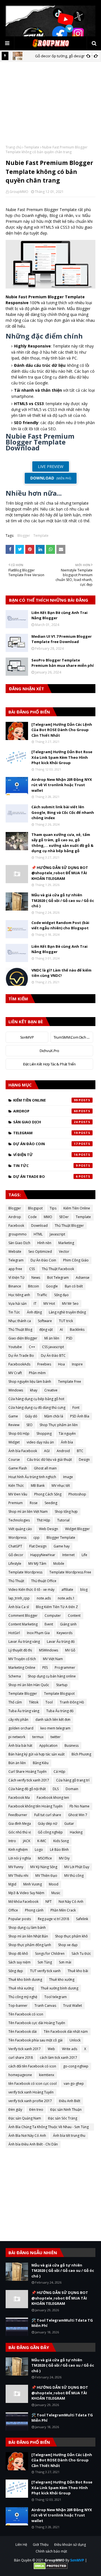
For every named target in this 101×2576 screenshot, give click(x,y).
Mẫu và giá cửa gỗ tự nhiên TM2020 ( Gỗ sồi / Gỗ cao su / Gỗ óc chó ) (63, 900)
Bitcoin (34, 1286)
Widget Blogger (77, 1529)
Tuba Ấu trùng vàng (24, 1711)
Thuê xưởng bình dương (59, 1988)
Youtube (15, 1347)
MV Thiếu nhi (18, 1876)
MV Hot (49, 1304)
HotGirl (14, 1633)
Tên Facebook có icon (26, 2014)
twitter (56, 1737)
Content (74, 1616)
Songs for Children (50, 1954)
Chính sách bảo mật (51, 2551)
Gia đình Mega (20, 1824)
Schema (15, 1676)
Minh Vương (33, 1884)
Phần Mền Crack (63, 1910)
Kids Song (61, 1841)
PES (45, 1668)
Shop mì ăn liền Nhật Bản (28, 1936)
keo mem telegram (55, 1728)
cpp (36, 1538)
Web (51, 2049)
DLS (56, 1789)
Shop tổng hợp (66, 1512)
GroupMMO (19, 192)
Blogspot (35, 1208)
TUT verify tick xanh (45, 1971)
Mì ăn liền (52, 1338)
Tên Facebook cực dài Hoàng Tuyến (37, 2023)
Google (52, 1286)
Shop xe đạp (68, 1945)
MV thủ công (74, 1876)
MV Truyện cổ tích (22, 1659)
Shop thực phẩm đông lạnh (30, 1945)
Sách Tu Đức (81, 1954)
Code (32, 1217)
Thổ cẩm (15, 1702)
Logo (39, 1850)
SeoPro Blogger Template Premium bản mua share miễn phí (63, 663)
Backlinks (77, 1330)
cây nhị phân (18, 1720)
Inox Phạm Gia (38, 1633)
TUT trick (66, 1321)
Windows (16, 1390)
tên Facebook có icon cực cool (33, 2084)
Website (15, 1252)
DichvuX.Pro (49, 1051)
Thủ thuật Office (44, 1581)
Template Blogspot (59, 1694)
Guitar (69, 1824)
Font (76, 1408)
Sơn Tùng (45, 1962)
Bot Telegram (58, 1278)
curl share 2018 (21, 2058)
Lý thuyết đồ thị (20, 1650)
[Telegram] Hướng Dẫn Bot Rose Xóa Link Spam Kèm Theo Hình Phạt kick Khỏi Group (62, 757)
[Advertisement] (50, 107)
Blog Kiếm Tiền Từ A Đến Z (57, 1607)
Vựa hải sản (18, 1304)
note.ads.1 (66, 1598)
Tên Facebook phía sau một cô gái (35, 2040)
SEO (29, 1425)
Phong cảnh (34, 1910)
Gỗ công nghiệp (50, 1832)
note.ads (44, 1598)
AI (61, 1330)
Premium (16, 1503)
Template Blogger (23, 1694)
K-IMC (42, 1841)
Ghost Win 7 (78, 1815)
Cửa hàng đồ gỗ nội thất (27, 1789)
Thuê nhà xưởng (21, 1988)
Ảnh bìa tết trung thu (69, 2136)
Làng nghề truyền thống (67, 1312)
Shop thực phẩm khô (71, 1936)
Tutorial (63, 1520)
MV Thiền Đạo (46, 1876)
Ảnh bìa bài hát (20, 1746)
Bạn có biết (74, 1286)
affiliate (67, 1590)
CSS (32, 1269)
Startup (62, 1685)
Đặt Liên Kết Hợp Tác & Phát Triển (49, 1064)
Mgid (12, 1884)
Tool (49, 1702)
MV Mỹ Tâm (37, 1564)
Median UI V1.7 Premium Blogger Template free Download (62, 639)
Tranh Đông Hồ (72, 1702)
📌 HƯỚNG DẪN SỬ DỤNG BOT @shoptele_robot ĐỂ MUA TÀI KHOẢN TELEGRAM (60, 873)
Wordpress (17, 1538)
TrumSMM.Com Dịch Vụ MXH (73, 1037)
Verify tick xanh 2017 (25, 2049)
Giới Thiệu (41, 2545)
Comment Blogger (23, 1616)
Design (84, 1460)
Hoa (61, 1364)
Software (45, 1321)
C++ (32, 1347)
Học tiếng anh (19, 1295)
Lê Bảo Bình (59, 1850)
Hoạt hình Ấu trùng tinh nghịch (32, 1477)
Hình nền (44, 1243)
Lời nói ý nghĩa (20, 1858)
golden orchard (21, 1728)
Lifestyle (15, 1564)
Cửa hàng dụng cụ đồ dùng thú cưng (37, 1408)
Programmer (65, 1668)
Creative (51, 1390)
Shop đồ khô (18, 1954)
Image (68, 1477)
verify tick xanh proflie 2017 (30, 2101)
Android (63, 1451)
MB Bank (38, 1486)
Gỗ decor (16, 1555)
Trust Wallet (73, 2006)
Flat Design (38, 1546)
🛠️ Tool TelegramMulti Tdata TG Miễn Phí (62, 2323)
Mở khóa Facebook (23, 1902)
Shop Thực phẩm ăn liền (59, 1425)
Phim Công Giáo (76, 1260)
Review (14, 1425)
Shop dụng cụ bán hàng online (52, 1676)
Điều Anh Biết (70, 2101)
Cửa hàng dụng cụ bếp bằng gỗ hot (36, 1399)
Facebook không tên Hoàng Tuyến (35, 1806)
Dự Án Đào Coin (45, 1144)
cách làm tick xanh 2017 (58, 2058)
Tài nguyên (67, 1434)
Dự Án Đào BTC (53, 1356)
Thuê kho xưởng (62, 1980)
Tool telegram (56, 1997)
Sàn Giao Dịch (45, 1122)
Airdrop (45, 1111)
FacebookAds (19, 1364)
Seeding (51, 1503)
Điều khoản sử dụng (70, 2545)
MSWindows (49, 1650)
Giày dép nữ (48, 1824)
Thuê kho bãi (78, 1971)
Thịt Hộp (43, 1520)
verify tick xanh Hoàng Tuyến (31, 2092)
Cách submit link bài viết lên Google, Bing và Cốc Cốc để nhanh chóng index (63, 812)
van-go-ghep (74, 2084)
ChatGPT (15, 1546)
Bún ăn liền (17, 1763)
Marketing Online (22, 1668)
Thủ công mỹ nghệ (23, 1997)
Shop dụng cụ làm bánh (27, 1928)
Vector (64, 1252)
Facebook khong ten (53, 1798)
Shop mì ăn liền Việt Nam (28, 1512)
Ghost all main (45, 1468)
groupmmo (18, 1234)
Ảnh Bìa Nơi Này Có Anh (27, 2136)
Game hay (62, 1546)
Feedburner (18, 1815)
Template (32, 147)
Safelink (82, 1919)
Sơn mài (65, 1962)
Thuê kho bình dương (25, 1980)
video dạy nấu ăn (40, 1442)
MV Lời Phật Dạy (77, 1867)
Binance (15, 1286)
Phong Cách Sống (48, 1494)
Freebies (44, 1364)
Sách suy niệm (19, 1962)
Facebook (16, 1226)
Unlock (75, 2040)
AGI (47, 1451)
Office (13, 1910)
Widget (14, 1442)
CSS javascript (53, 1347)
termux (38, 1737)
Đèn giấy (15, 2110)
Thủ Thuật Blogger (69, 1226)
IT (35, 1304)
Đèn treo (36, 2110)
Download (39, 1226)
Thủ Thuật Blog (20, 1330)
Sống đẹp (16, 1971)
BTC (80, 1451)
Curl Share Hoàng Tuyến (27, 1772)
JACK (27, 1841)
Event (49, 1624)
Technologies (19, 1520)
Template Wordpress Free (70, 1572)
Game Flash (18, 1468)
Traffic (42, 1295)
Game (13, 1416)
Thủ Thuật (16, 1581)
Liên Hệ (21, 2545)
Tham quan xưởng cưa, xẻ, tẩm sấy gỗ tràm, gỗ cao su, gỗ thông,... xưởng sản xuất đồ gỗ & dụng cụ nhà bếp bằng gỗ (62, 843)
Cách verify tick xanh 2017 (29, 1780)
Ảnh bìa (67, 1442)
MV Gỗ (70, 1650)
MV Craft (15, 1373)
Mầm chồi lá (54, 1416)
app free (15, 1269)
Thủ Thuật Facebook (58, 1269)
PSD (69, 1338)
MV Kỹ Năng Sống (44, 1867)
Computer (53, 1616)
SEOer (64, 1217)
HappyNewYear (43, 1555)
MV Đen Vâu (18, 1494)
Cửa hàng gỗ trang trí (73, 1780)
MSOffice (45, 1858)
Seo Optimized (40, 1252)
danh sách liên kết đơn (53, 1720)
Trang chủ (13, 147)
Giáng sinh (68, 1624)
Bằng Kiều (41, 1763)
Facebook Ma (19, 1798)
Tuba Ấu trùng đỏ (60, 1711)
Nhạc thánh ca (20, 1321)
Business (72, 1746)
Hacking (76, 1832)
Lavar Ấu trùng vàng (24, 1642)
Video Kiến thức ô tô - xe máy (31, 1590)
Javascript (57, 1234)
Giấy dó (31, 1416)
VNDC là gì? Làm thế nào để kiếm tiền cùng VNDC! (61, 973)
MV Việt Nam (53, 1659)
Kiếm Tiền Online (45, 1100)
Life (84, 1555)
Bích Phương (81, 1754)
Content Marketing (23, 1624)
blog (84, 1590)
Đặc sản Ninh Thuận (66, 2110)
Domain (72, 1789)
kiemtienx (47, 2075)
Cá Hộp (59, 1772)
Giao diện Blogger (23, 1338)
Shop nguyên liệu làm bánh (30, 1382)
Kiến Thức (16, 1486)
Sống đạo (61, 1295)
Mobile (59, 1564)
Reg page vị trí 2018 (53, 1919)
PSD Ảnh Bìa (80, 1416)
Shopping (44, 1434)
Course (14, 1460)
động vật (46, 1330)
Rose (34, 1503)
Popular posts (20, 1919)
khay (34, 1390)
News (36, 1278)
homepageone (20, 2075)
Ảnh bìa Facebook (23, 1451)
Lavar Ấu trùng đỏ (61, 1642)
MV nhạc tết (61, 1486)
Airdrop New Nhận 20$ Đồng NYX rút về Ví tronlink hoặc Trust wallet (62, 785)
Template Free (70, 1382)
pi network (17, 1737)
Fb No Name (80, 1806)
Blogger (24, 536)
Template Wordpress (25, 1572)
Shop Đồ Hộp (19, 1434)
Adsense (83, 1278)
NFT (49, 1902)
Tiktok (34, 1702)
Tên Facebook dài (23, 2032)
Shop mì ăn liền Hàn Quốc (29, 1685)
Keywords (65, 1633)
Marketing (66, 1243)
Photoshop (77, 1494)
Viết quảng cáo (20, 1529)
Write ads (70, 2049)
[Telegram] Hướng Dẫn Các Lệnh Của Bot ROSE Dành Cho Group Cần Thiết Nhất (62, 730)
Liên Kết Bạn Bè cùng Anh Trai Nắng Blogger (59, 615)
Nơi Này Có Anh (71, 1902)
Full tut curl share (48, 1815)
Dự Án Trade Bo (45, 1176)
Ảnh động (34, 1312)
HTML (38, 1234)
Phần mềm (37, 1373)
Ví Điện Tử (45, 1155)
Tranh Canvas (45, 2006)
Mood (54, 1884)
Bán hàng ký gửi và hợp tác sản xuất (36, 1754)
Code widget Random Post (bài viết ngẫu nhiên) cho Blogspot (60, 925)
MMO (48, 1217)
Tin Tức (45, 1166)
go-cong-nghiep (76, 2066)
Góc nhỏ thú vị (20, 1832)
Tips (53, 1208)
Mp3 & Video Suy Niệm (26, 1893)
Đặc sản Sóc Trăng (63, 2118)
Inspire (77, 1364)
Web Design (49, 1529)
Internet (68, 1555)
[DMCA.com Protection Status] (51, 2568)
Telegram (45, 1133)
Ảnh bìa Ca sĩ (19, 1607)
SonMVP (27, 1037)
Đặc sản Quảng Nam (25, 2118)
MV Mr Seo (70, 1304)
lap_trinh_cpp (19, 1598)
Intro (12, 1841)
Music (56, 1893)
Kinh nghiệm (18, 1850)
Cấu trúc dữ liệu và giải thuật (49, 1460)
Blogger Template (61, 1538)
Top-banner (18, 2006)
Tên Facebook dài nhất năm (66, 2032)
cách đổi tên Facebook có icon (32, 2066)
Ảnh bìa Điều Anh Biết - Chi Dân (33, 2144)
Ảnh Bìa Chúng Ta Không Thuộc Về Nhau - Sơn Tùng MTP (49, 2128)
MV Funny (16, 1867)
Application (48, 1746)
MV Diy (64, 1858)
